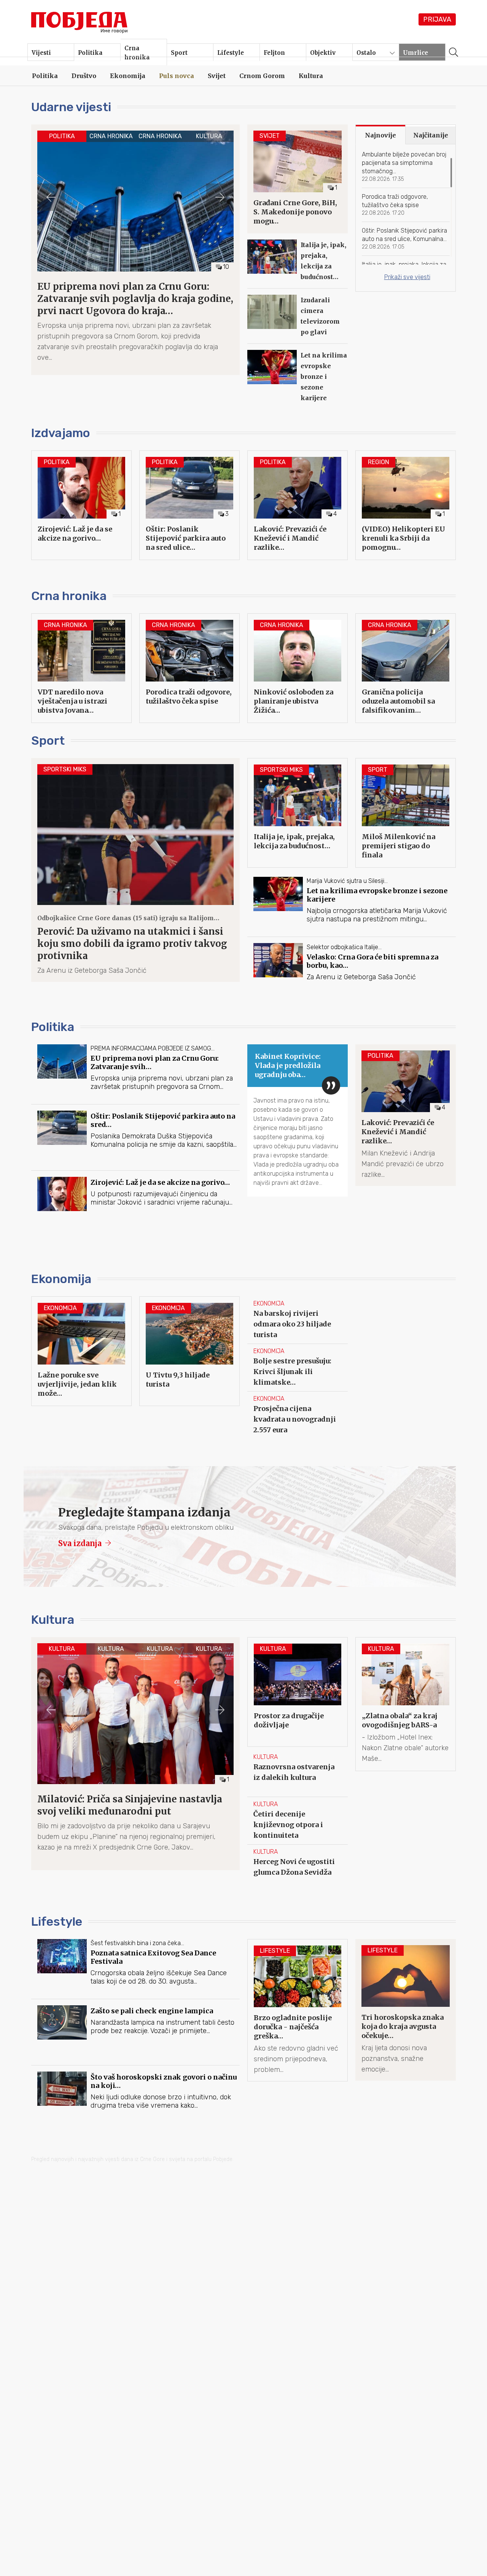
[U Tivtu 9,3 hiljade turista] (189, 1351)
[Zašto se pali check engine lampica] (135, 2035)
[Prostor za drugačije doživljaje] (298, 1692)
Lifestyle (57, 1922)
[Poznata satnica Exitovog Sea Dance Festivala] (135, 1969)
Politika (53, 1027)
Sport (48, 741)
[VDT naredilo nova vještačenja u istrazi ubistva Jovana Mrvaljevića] (81, 668)
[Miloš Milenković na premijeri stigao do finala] (406, 813)
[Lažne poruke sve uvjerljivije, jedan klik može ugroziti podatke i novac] (81, 1351)
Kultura (53, 1620)
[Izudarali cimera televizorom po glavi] (298, 319)
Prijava (437, 19)
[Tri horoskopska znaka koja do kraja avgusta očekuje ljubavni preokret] (406, 2010)
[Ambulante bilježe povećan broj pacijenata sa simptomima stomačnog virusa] (406, 169)
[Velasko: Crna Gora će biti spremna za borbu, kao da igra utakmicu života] (352, 973)
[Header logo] (80, 21)
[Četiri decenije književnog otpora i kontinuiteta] (298, 1821)
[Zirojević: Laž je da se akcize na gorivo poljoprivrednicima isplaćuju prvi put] (81, 505)
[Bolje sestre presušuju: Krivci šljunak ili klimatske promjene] (298, 1368)
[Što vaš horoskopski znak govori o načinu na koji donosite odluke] (135, 2102)
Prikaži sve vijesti (407, 277)
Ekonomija (61, 1279)
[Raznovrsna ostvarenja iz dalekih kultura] (298, 1773)
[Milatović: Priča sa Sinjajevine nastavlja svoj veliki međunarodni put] (135, 1748)
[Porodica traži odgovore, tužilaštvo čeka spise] (406, 205)
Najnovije (380, 135)
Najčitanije (431, 135)
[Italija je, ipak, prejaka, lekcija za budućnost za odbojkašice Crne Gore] (298, 264)
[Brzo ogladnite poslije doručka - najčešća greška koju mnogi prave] (298, 2010)
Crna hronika (69, 596)
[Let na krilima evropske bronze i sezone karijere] (298, 380)
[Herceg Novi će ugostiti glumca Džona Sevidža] (298, 1868)
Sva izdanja (81, 1543)
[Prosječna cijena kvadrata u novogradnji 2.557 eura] (298, 1415)
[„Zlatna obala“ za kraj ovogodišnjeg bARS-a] (406, 1704)
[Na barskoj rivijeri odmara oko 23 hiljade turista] (298, 1320)
